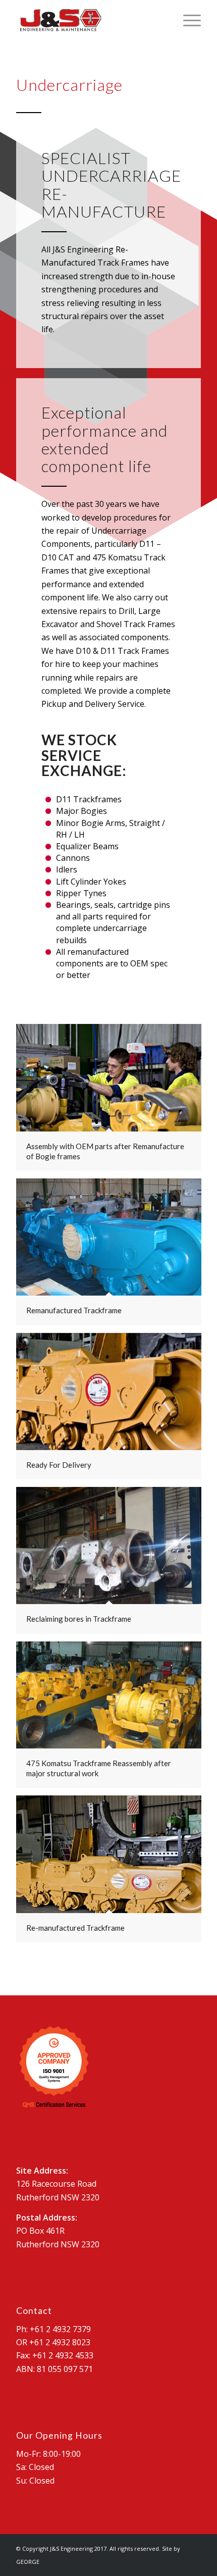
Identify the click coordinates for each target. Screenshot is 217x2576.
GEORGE (28, 2562)
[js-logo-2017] (90, 20)
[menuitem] (187, 20)
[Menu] (187, 20)
